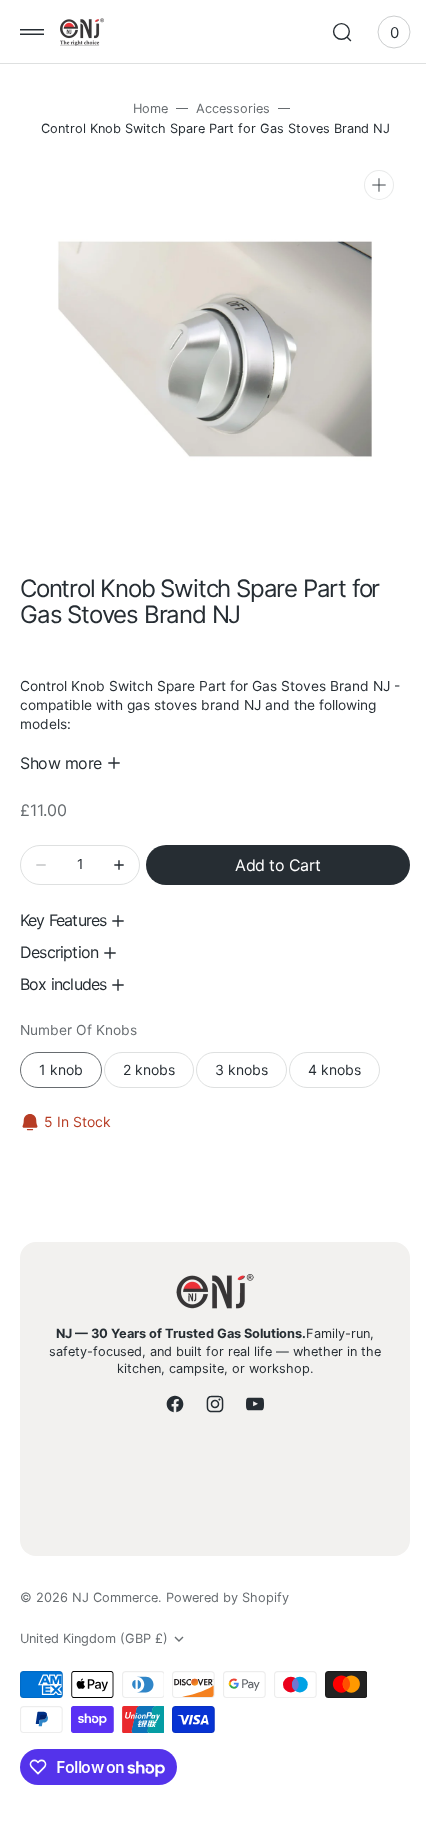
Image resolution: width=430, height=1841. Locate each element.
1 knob (70, 1059)
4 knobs (344, 1059)
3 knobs (251, 1059)
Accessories (225, 108)
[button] (32, 32)
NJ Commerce (115, 1597)
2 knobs (158, 1059)
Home (142, 108)
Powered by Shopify (227, 1597)
